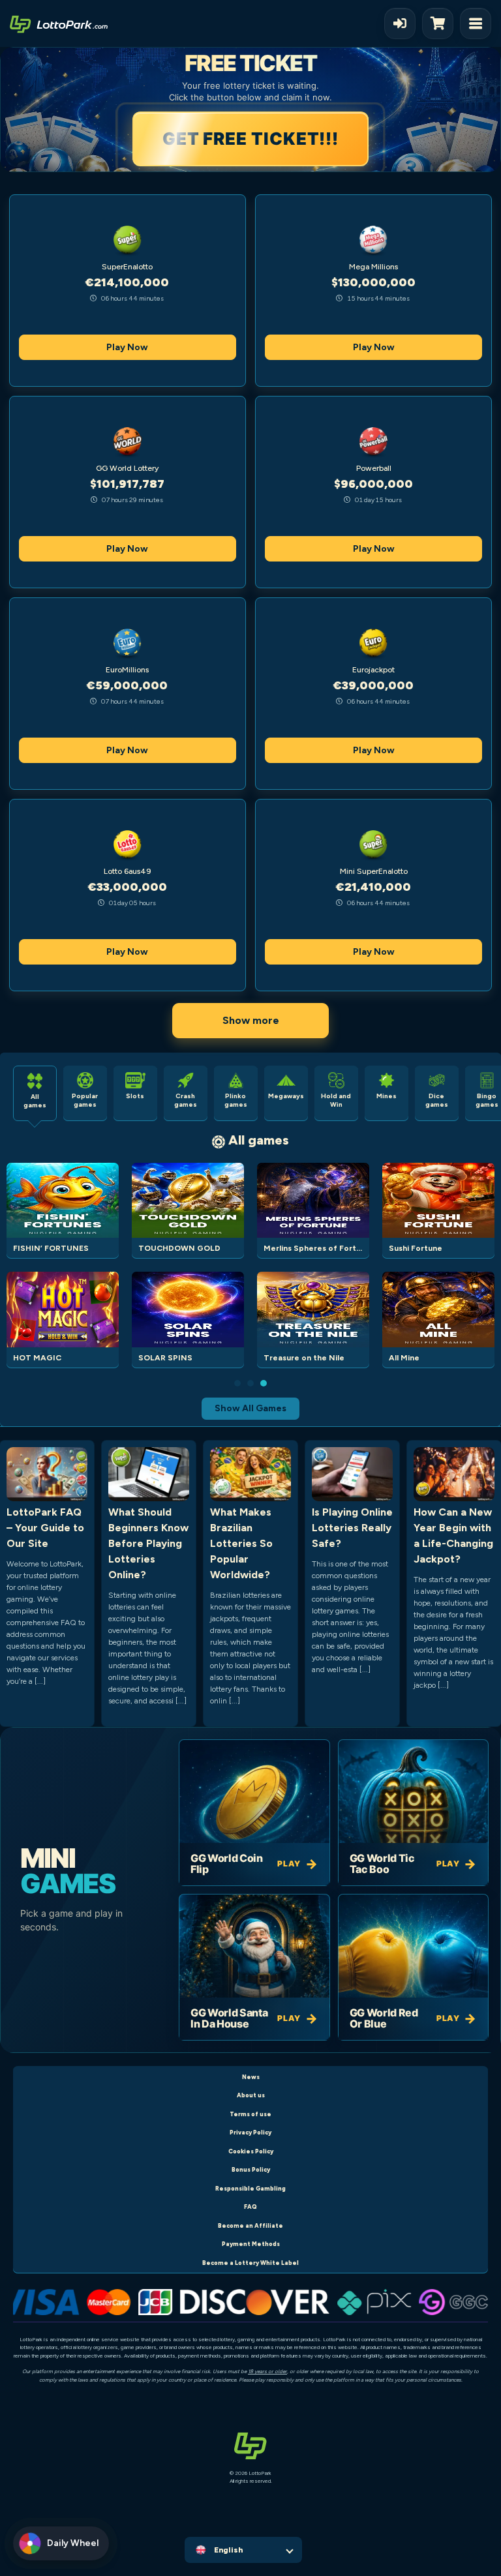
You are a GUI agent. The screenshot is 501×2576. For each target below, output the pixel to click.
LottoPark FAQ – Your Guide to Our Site (45, 1528)
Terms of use (250, 2114)
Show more (251, 1020)
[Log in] (400, 23)
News (251, 2077)
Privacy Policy (250, 2132)
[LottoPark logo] (59, 23)
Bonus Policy (251, 2169)
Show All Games (250, 1408)
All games (259, 1140)
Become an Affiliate (250, 2225)
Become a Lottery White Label (250, 2263)
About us (251, 2095)
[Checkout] (441, 23)
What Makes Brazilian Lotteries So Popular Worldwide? (241, 1543)
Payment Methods (251, 2244)
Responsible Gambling (250, 2188)
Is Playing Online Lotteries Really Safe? (352, 1528)
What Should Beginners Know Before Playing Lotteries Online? (148, 1543)
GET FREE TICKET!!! (252, 139)
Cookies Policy (251, 2151)
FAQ (250, 2207)
